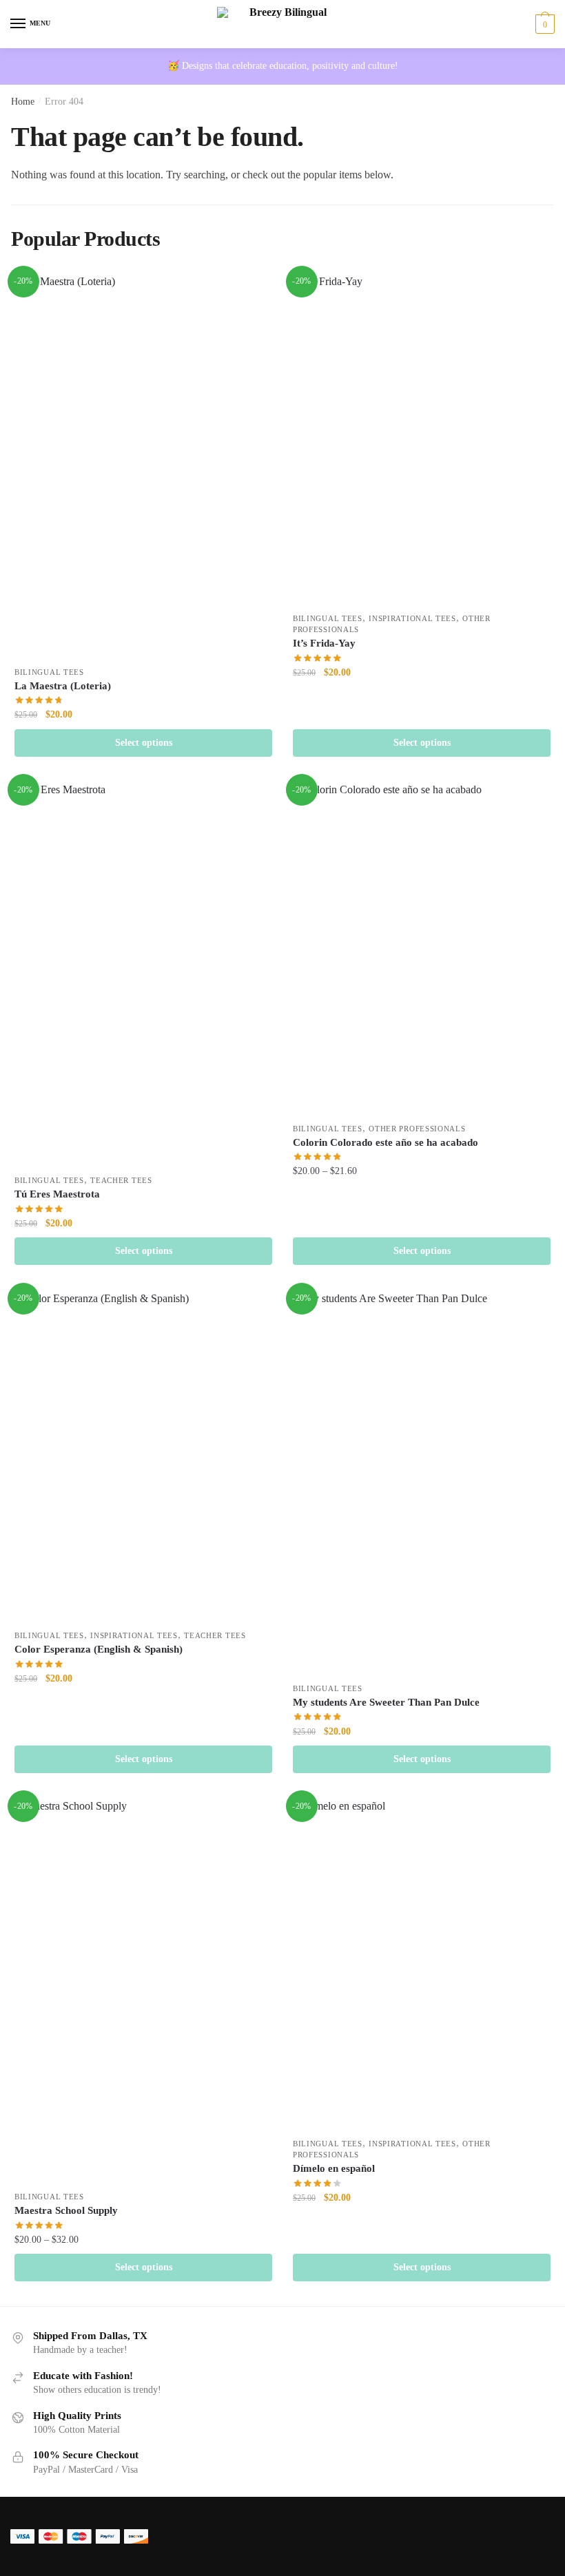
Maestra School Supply (66, 2210)
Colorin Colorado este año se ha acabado (386, 1142)
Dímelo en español (334, 2168)
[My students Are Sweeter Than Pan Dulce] (422, 1483)
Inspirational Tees (412, 618)
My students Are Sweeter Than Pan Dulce (386, 1702)
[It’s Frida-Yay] (422, 439)
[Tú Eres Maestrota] (143, 974)
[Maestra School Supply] (143, 1990)
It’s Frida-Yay (324, 643)
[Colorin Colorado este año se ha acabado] (422, 948)
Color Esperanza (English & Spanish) (99, 1649)
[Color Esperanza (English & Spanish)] (143, 1456)
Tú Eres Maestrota (57, 1194)
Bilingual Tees (49, 672)
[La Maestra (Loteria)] (143, 466)
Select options (144, 743)
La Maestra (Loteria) (63, 686)
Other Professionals (417, 1129)
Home (23, 102)
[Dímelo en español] (422, 1964)
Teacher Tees (121, 1180)
